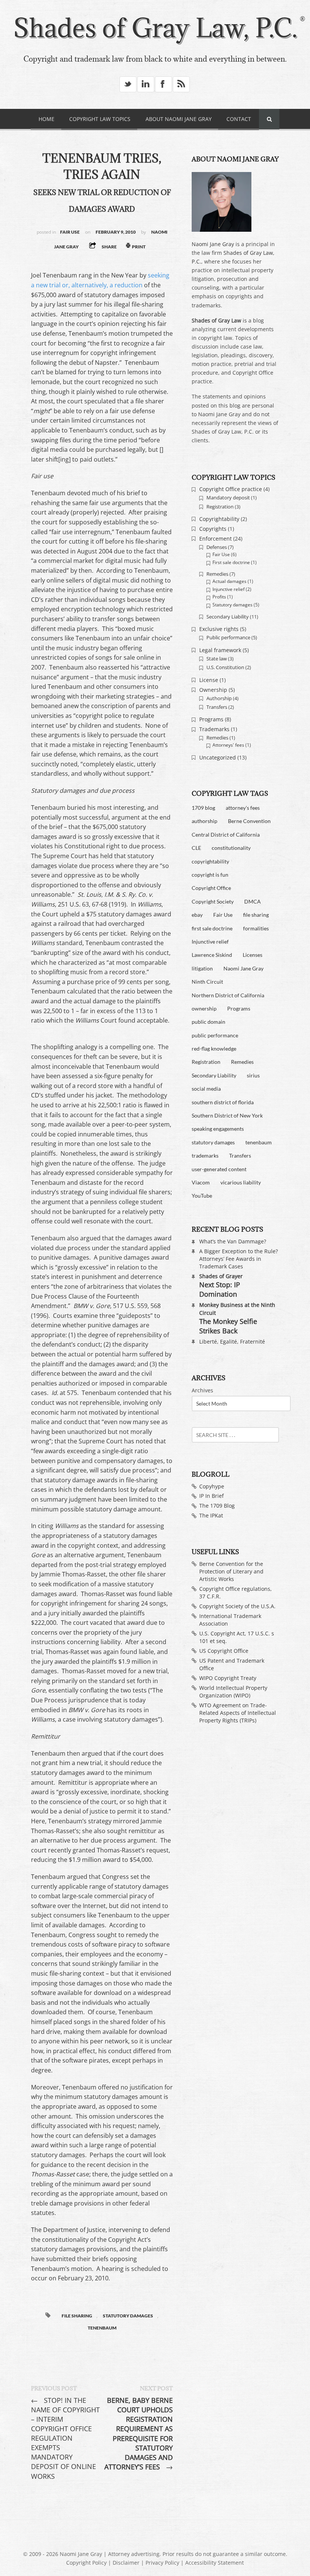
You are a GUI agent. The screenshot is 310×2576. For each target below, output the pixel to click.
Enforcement (215, 539)
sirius (253, 1075)
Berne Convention (249, 821)
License (209, 680)
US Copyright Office (224, 1651)
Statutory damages (232, 605)
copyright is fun (210, 875)
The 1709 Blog (217, 1506)
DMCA (253, 901)
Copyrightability (219, 519)
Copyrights (213, 529)
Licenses (253, 955)
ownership (204, 1008)
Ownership (213, 690)
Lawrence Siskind (212, 955)
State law (217, 659)
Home (46, 119)
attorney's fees (243, 808)
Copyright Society (213, 901)
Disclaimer (126, 2563)
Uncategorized (218, 757)
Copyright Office (211, 888)
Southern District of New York (227, 1115)
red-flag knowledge (214, 1049)
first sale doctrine (212, 928)
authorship (205, 821)
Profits (219, 597)
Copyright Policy (86, 2563)
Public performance (228, 637)
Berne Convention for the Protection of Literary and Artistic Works (231, 1571)
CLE (196, 848)
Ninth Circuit (207, 982)
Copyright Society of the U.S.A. (237, 1606)
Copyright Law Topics (100, 119)
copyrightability (210, 861)
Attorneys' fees (228, 745)
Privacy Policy (162, 2563)
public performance (215, 1035)
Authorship (219, 698)
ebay (197, 915)
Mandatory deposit (228, 498)
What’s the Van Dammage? (233, 1241)
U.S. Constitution (225, 667)
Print (138, 247)
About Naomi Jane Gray (179, 119)
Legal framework (220, 650)
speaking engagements (218, 1129)
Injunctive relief (229, 589)
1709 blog (203, 808)
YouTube (202, 1196)
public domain (208, 1022)
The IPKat (211, 1515)
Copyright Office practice (231, 489)
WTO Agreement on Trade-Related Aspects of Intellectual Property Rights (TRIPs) (238, 1713)
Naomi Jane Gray (213, 244)
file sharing (77, 2316)
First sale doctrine (231, 562)
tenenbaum (102, 2328)
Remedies (217, 574)
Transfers (217, 707)
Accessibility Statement (215, 2563)
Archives (202, 1390)
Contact (239, 119)
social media (206, 1089)
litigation (202, 968)
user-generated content (219, 1169)
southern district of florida (223, 1102)
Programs (211, 719)
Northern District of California (228, 995)
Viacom (201, 1182)
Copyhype (212, 1486)
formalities (256, 928)
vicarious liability (241, 1182)
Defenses (217, 547)
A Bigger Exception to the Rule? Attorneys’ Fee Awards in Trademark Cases (239, 1259)
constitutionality (231, 848)
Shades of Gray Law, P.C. (155, 28)
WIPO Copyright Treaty (228, 1678)
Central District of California (226, 835)
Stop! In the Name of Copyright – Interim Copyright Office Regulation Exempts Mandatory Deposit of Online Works (65, 2438)
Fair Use (70, 232)
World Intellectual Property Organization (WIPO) (233, 1692)
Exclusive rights (219, 629)
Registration (220, 507)
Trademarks (214, 729)
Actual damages (229, 581)
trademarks (205, 1155)
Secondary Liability (228, 617)
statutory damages (128, 2316)
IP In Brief (212, 1496)
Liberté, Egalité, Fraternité (232, 1341)
